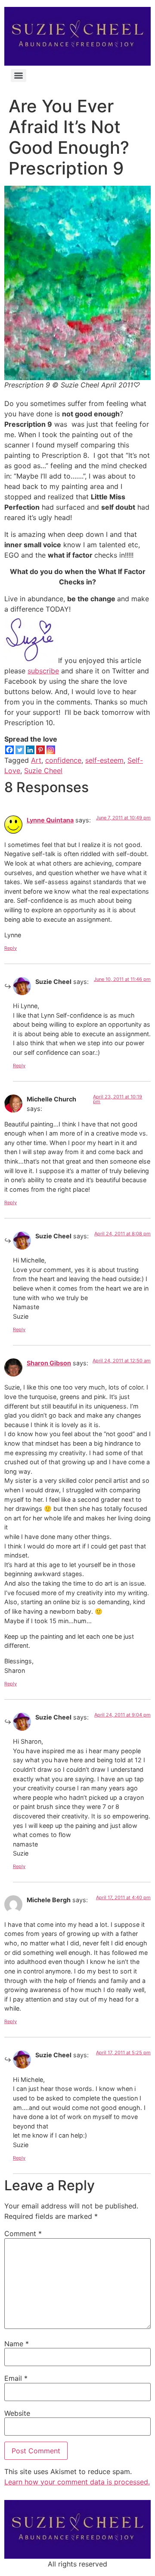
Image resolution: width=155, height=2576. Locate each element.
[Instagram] (51, 750)
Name (17, 2344)
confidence (63, 760)
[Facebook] (9, 750)
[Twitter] (20, 750)
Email (16, 2378)
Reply (11, 948)
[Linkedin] (30, 750)
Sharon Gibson (49, 1363)
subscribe (43, 671)
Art (36, 760)
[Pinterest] (40, 750)
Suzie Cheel (43, 771)
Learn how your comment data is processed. (77, 2482)
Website (17, 2413)
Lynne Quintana (50, 820)
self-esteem (104, 760)
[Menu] (19, 76)
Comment (23, 2233)
